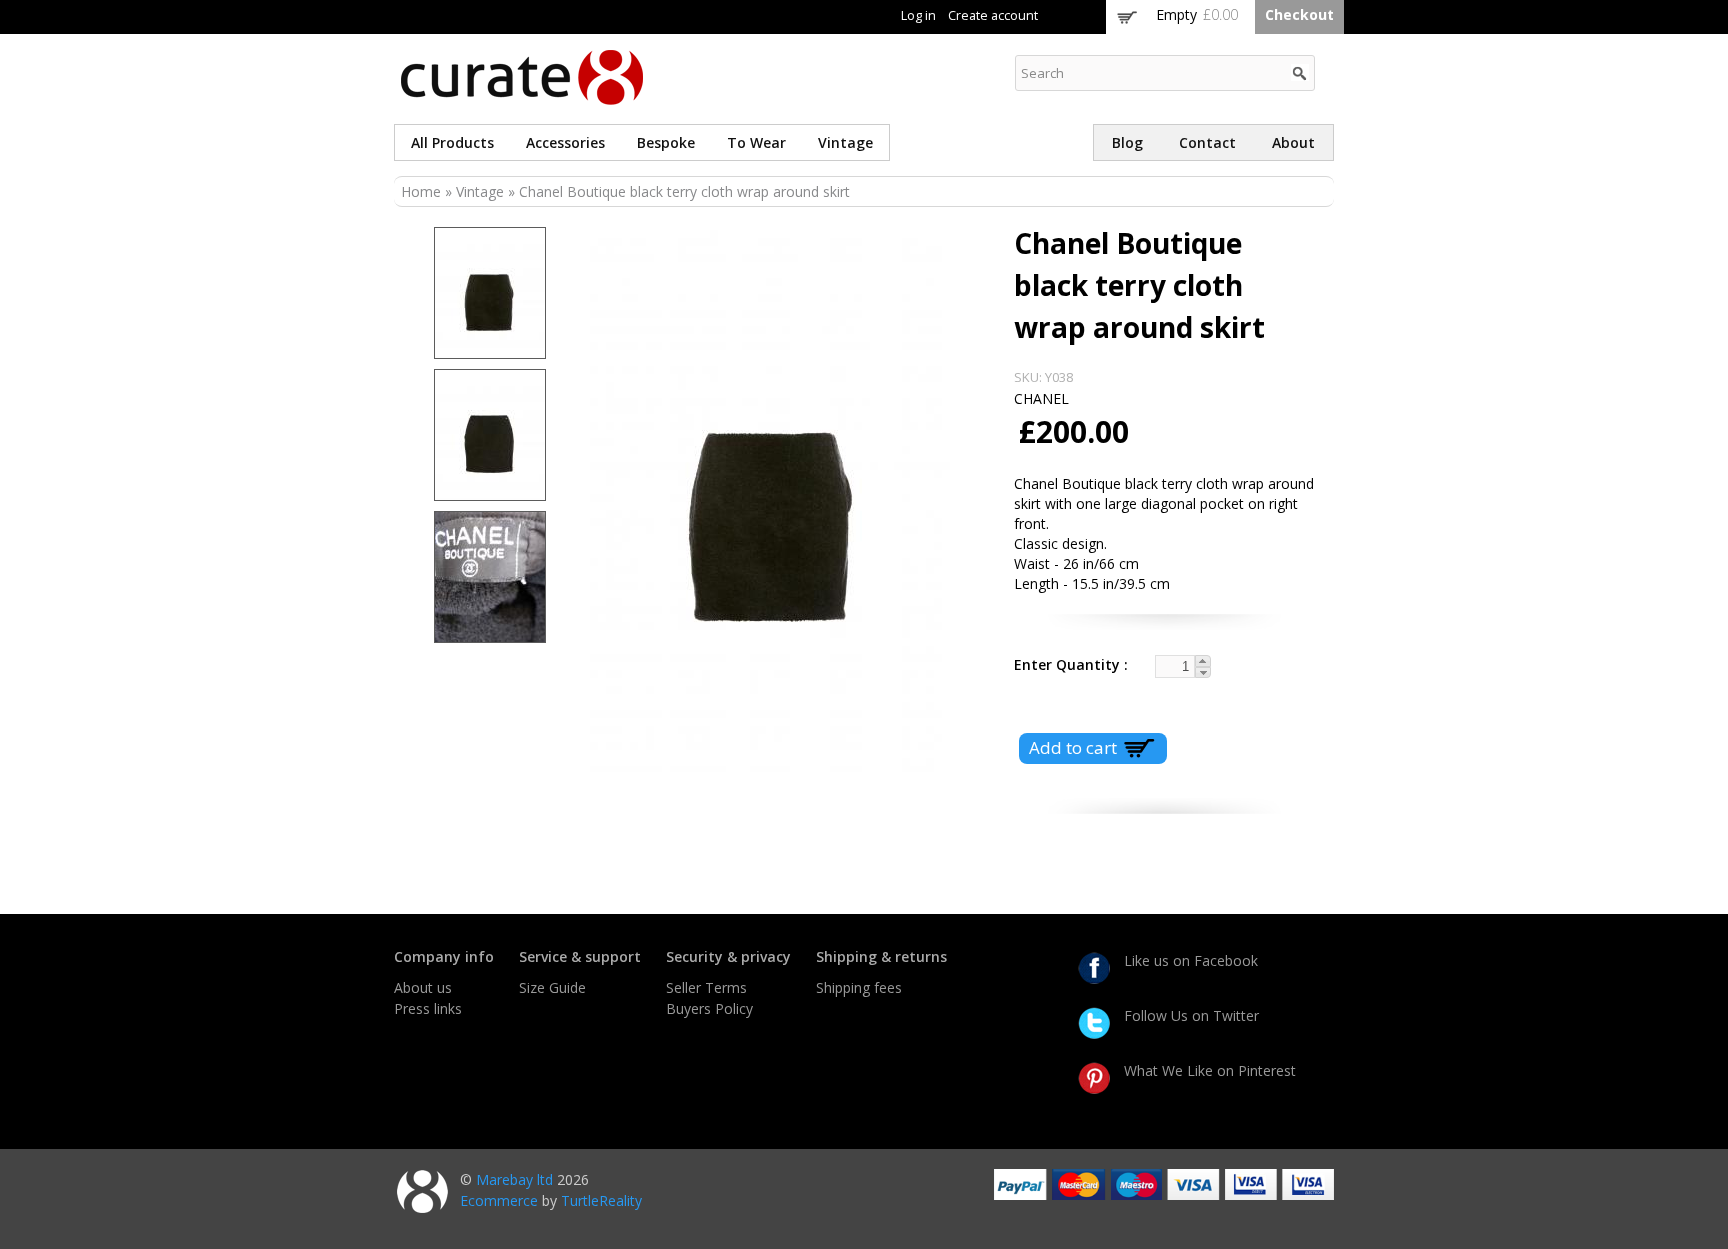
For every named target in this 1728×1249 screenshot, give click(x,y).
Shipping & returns (881, 956)
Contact (1207, 142)
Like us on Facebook (1191, 960)
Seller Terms (706, 987)
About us (423, 987)
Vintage (845, 142)
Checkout (1299, 14)
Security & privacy (728, 956)
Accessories (565, 142)
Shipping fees (859, 987)
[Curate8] (522, 95)
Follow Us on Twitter (1191, 1015)
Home (421, 191)
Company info (444, 956)
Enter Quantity (1069, 664)
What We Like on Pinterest (1210, 1070)
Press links (428, 1008)
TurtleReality (601, 1200)
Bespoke (666, 142)
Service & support (580, 956)
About (1293, 142)
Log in (918, 15)
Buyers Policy (709, 1008)
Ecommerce (499, 1200)
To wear (756, 142)
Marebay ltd (514, 1179)
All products (452, 142)
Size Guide (552, 987)
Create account (993, 15)
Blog (1127, 142)
